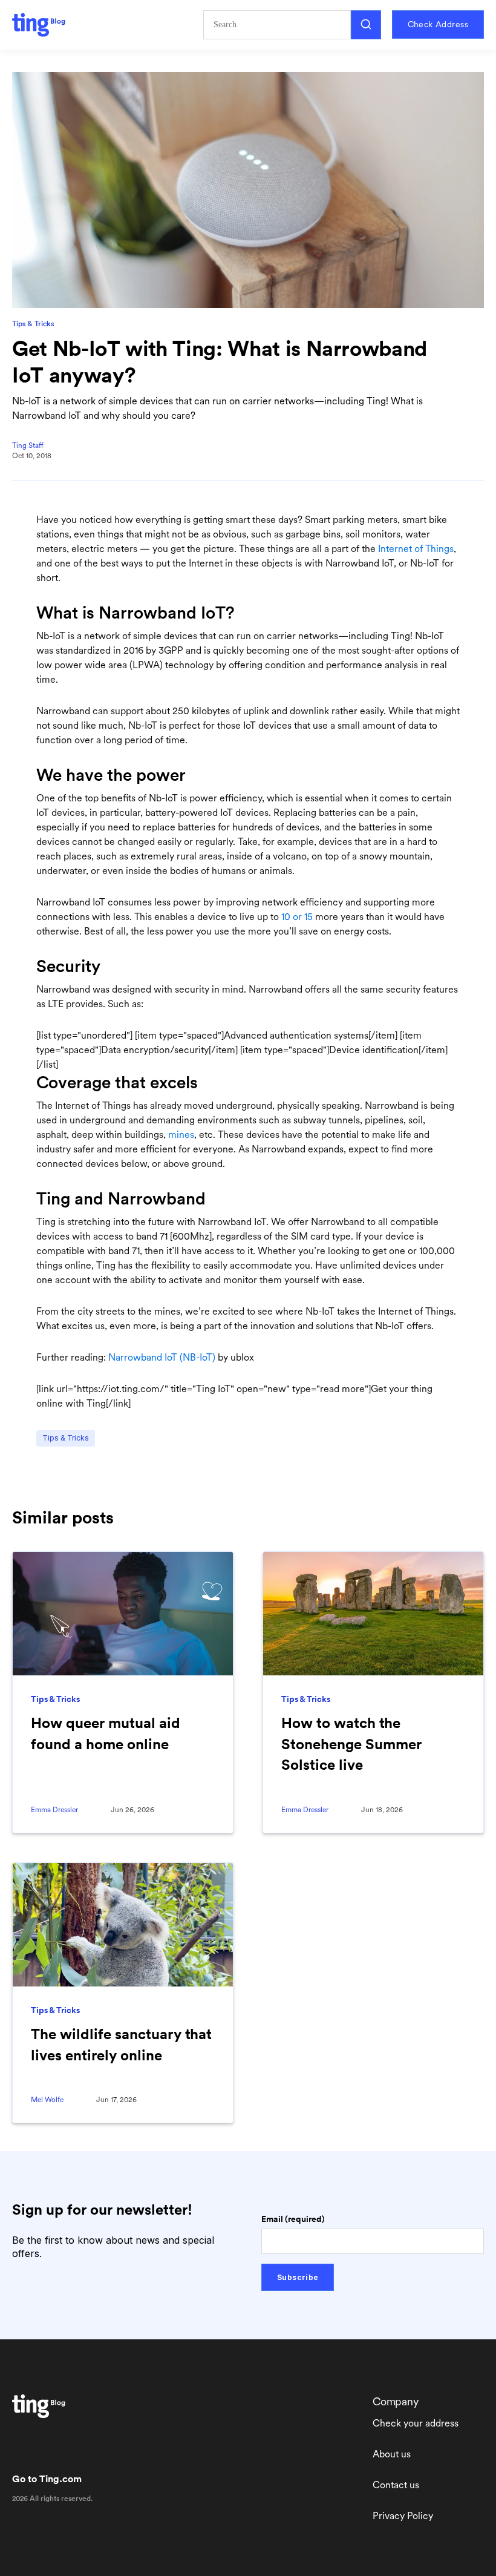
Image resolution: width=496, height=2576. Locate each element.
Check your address (416, 2423)
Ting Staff (28, 445)
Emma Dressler (54, 1810)
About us (392, 2454)
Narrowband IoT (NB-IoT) (162, 1357)
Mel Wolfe (47, 2100)
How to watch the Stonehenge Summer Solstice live (351, 1743)
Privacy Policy (403, 2516)
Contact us (396, 2485)
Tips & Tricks (33, 324)
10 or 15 (297, 917)
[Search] (366, 25)
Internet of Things (416, 549)
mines (181, 1135)
